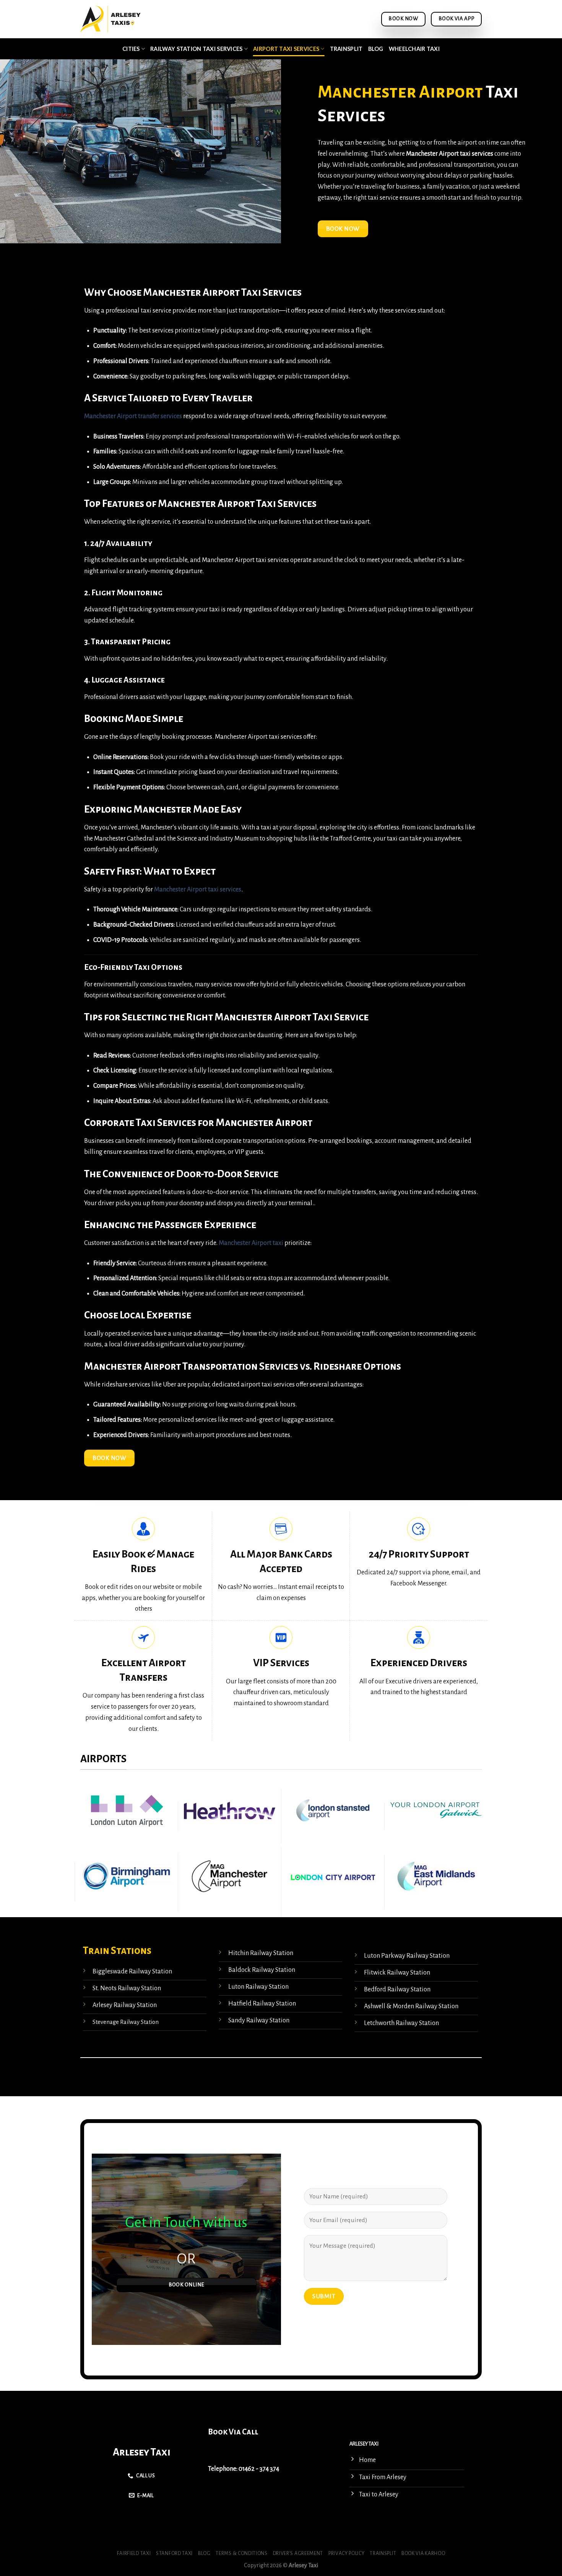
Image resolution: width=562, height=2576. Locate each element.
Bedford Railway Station (397, 1989)
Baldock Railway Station (262, 1970)
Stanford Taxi (174, 2553)
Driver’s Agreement (298, 2553)
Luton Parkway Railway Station (407, 1956)
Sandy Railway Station (259, 2020)
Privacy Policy (347, 2553)
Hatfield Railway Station (262, 2004)
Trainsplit (346, 49)
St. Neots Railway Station (127, 1988)
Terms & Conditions (241, 2553)
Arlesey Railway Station (125, 2005)
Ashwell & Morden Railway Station (411, 2006)
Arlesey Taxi (142, 2452)
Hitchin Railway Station (261, 1953)
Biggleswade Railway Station (132, 1972)
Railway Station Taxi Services (196, 49)
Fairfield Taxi (134, 2553)
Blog (376, 49)
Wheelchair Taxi (414, 49)
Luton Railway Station (258, 1987)
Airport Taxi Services (286, 49)
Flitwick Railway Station (397, 1973)
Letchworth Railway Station (401, 2023)
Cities (131, 49)
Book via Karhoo (423, 2553)
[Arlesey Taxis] (112, 19)
